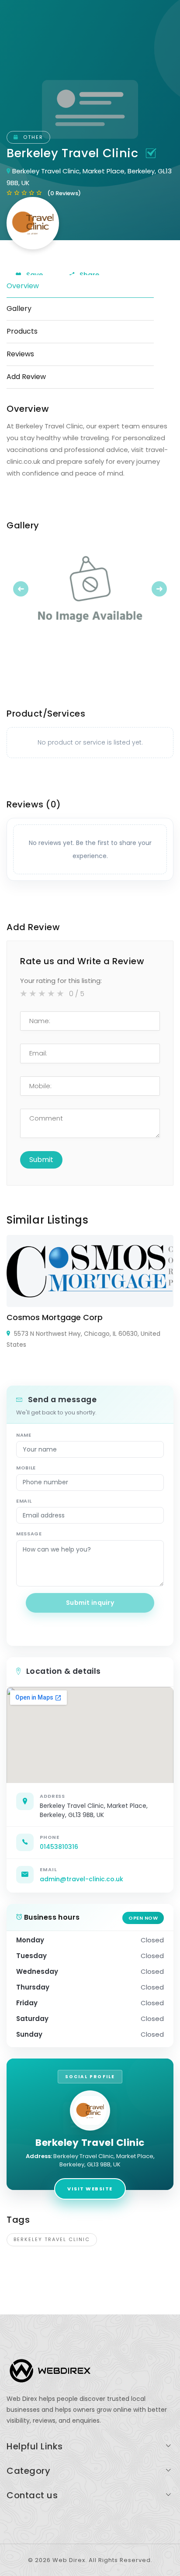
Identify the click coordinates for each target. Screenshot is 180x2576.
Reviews (20, 354)
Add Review (26, 377)
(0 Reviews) (64, 193)
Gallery (19, 309)
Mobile (26, 1468)
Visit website (90, 2189)
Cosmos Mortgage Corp (55, 1317)
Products (22, 331)
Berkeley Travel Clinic (52, 2239)
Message (29, 1534)
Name (24, 1435)
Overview (23, 286)
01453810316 (59, 1847)
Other (32, 137)
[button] (19, 589)
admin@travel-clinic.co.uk (81, 1879)
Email (24, 1501)
